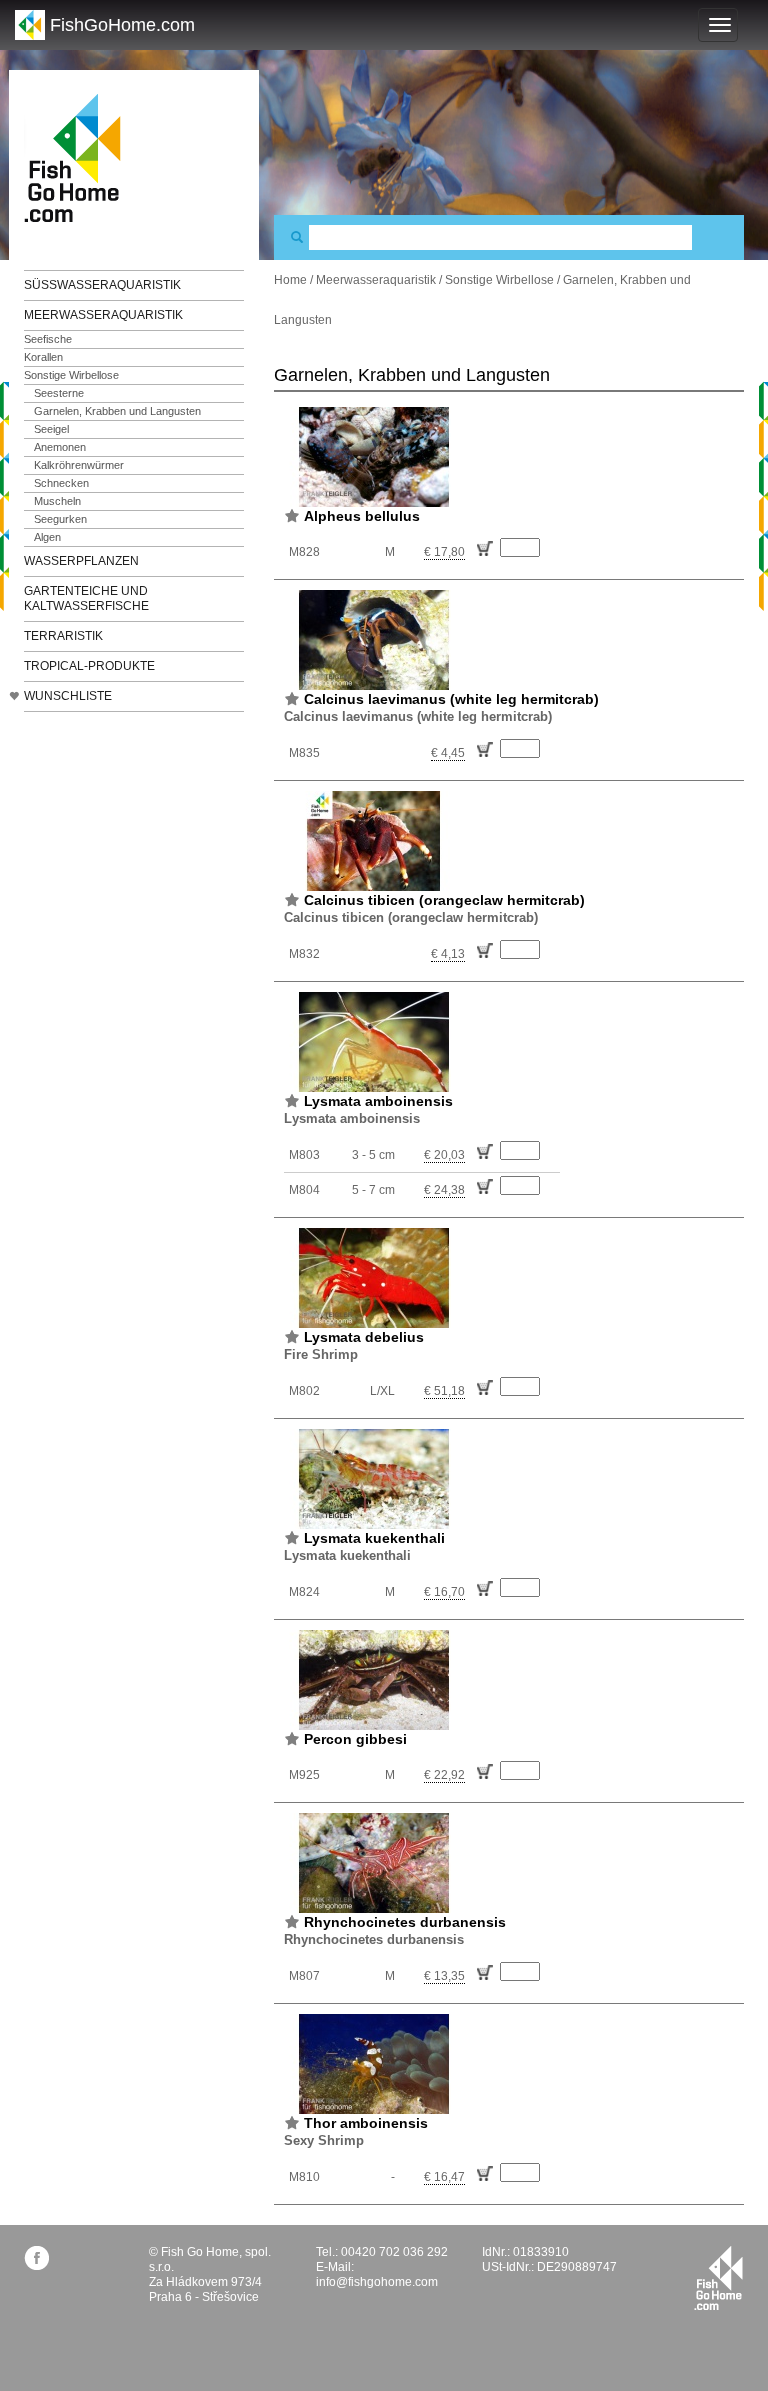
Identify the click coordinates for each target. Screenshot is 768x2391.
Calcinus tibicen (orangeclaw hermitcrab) (444, 900)
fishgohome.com (718, 2278)
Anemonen (60, 447)
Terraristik (63, 636)
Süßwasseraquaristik (102, 285)
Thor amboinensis (366, 2123)
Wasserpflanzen (81, 561)
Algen (47, 537)
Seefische (48, 339)
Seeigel (51, 429)
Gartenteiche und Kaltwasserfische (86, 598)
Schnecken (61, 483)
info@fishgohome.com (377, 2282)
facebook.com (36, 2257)
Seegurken (60, 519)
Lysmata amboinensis (378, 1101)
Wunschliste (68, 696)
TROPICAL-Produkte (89, 666)
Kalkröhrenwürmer (79, 465)
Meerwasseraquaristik (103, 315)
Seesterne (59, 393)
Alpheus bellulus (362, 516)
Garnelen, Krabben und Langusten (117, 411)
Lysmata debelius (364, 1337)
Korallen (43, 357)
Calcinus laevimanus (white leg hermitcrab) (451, 699)
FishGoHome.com (122, 25)
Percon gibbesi (355, 1739)
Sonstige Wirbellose (71, 375)
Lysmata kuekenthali (374, 1538)
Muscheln (57, 501)
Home (290, 280)
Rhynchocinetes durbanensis (405, 1922)
